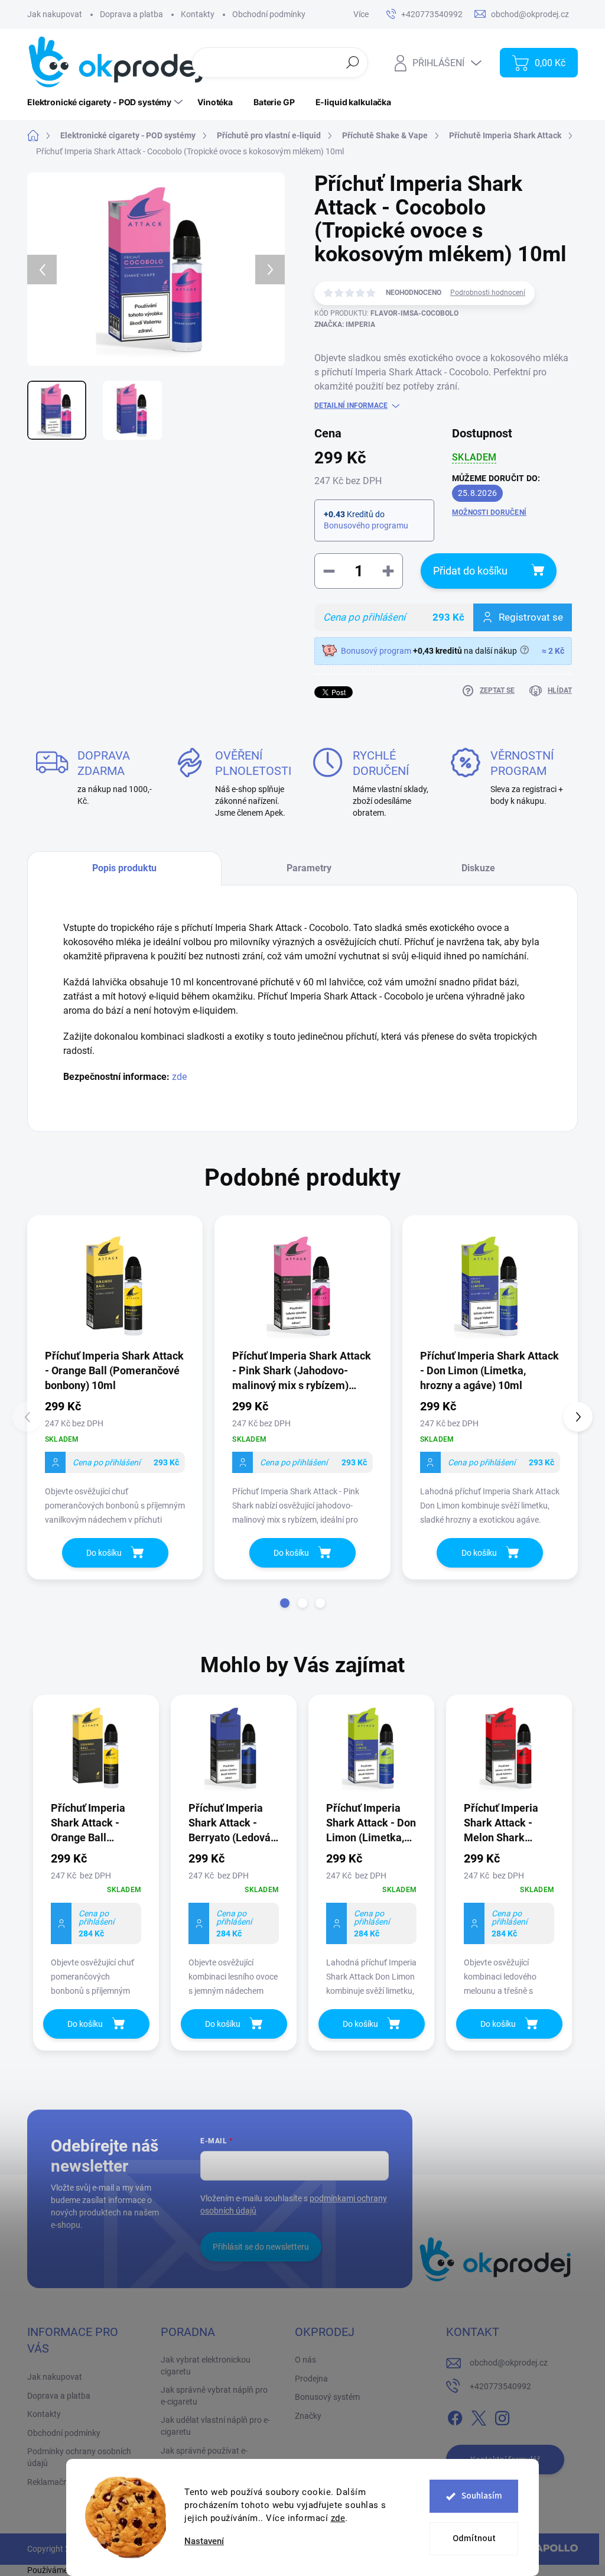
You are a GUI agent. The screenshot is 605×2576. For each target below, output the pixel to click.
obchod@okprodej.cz (509, 2363)
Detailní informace (351, 405)
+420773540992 (500, 2386)
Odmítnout (474, 2538)
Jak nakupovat (55, 14)
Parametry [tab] (309, 868)
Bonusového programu (366, 525)
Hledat (353, 62)
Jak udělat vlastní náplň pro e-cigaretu (215, 2426)
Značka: (345, 325)
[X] (479, 2416)
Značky (308, 2416)
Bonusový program (376, 651)
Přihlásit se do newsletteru (261, 2247)
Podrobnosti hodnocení (488, 293)
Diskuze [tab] (478, 868)
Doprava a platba (131, 14)
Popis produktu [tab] (124, 868)
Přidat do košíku (470, 571)
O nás (305, 2360)
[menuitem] (106, 102)
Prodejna (311, 2379)
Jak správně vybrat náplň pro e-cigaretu (214, 2396)
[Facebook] (455, 2416)
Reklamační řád (56, 2482)
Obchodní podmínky (269, 14)
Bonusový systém (327, 2397)
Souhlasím (482, 2496)
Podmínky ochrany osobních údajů (79, 2457)
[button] (285, 1603)
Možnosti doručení (489, 512)
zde (338, 2518)
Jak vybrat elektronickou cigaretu (206, 2366)
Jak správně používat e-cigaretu (204, 2457)
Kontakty (198, 14)
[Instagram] (502, 2416)
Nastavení (204, 2541)
